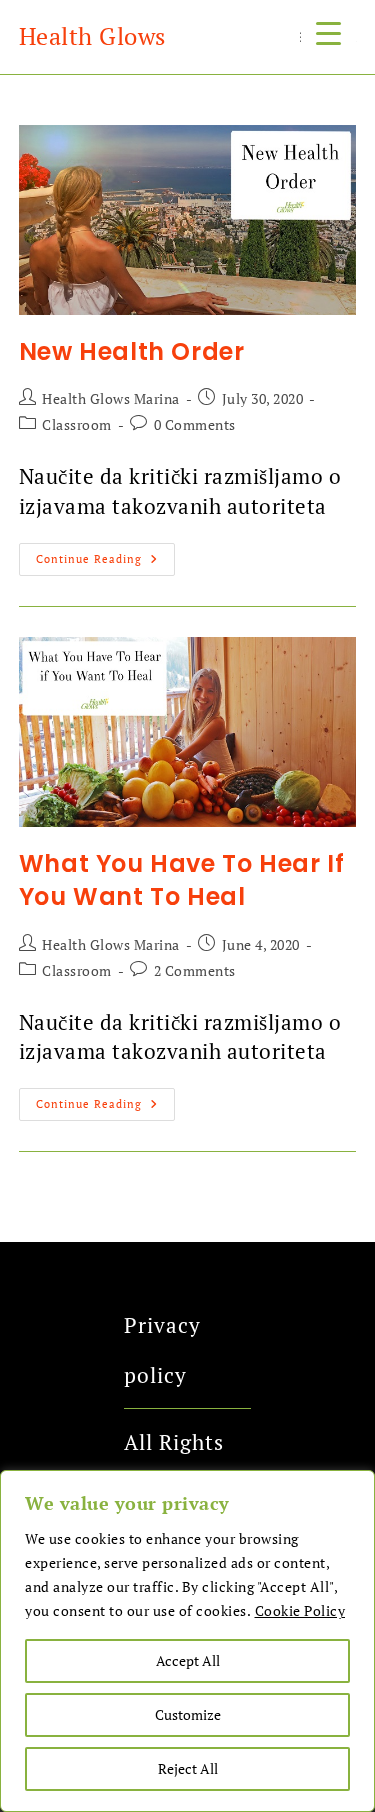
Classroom (77, 424)
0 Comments (195, 424)
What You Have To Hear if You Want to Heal (181, 880)
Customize (188, 1714)
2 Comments (195, 970)
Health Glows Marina (111, 398)
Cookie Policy (300, 1610)
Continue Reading (105, 554)
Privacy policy (162, 1350)
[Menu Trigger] (328, 32)
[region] (187, 1641)
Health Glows (92, 36)
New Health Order (132, 351)
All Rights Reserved (174, 1467)
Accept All (188, 1660)
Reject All (188, 1768)
